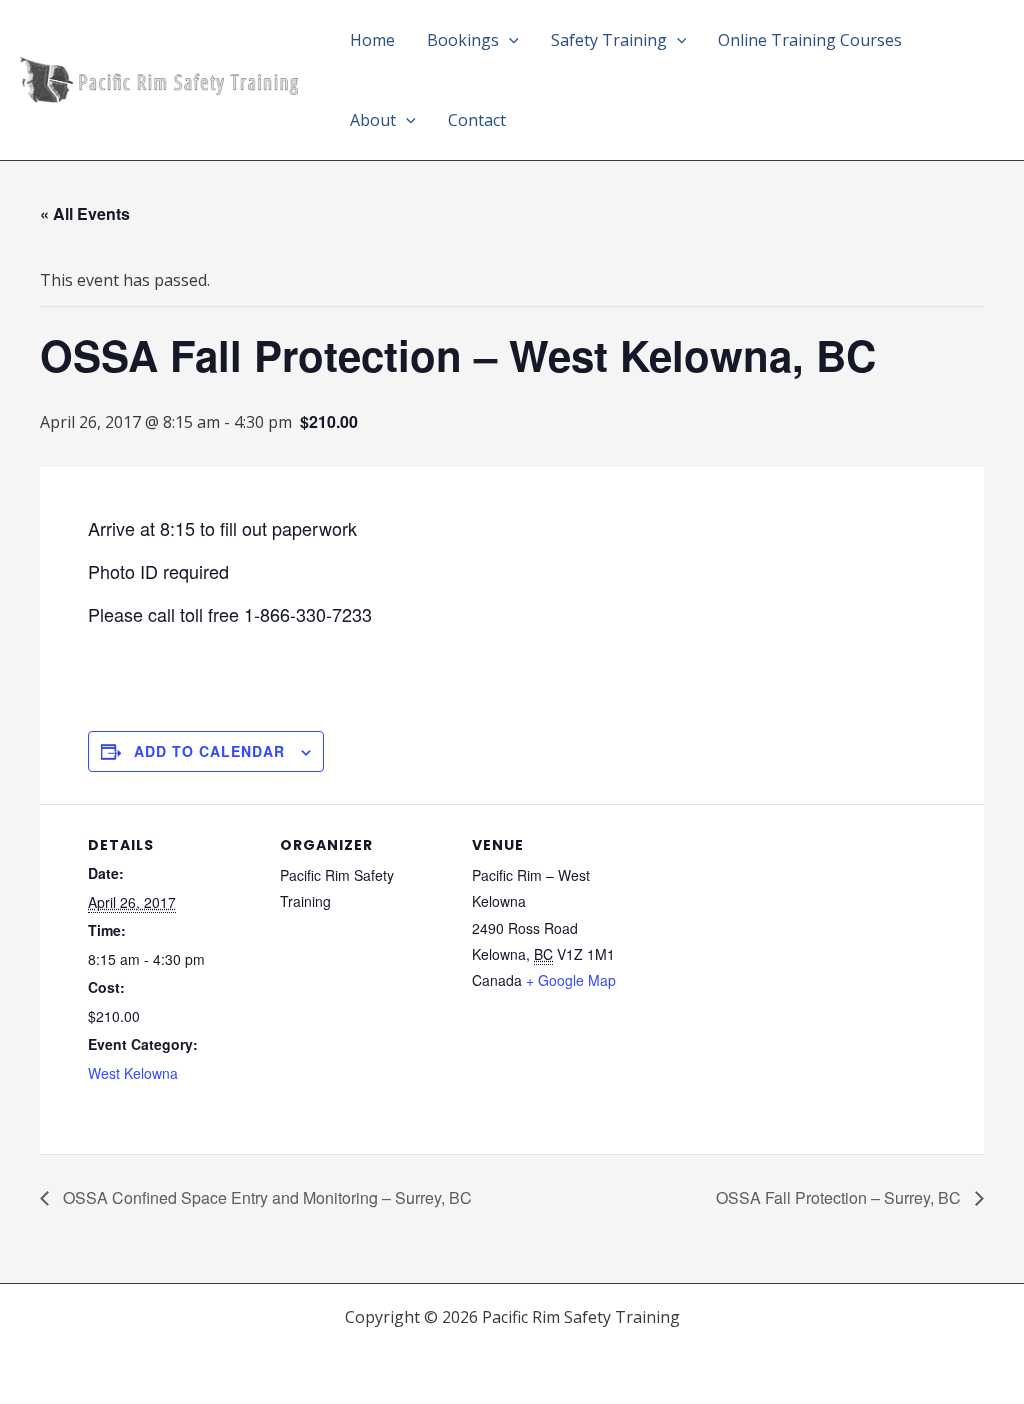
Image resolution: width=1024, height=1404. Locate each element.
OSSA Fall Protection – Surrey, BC (840, 1197)
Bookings (463, 40)
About (373, 120)
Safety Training (609, 40)
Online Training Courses (810, 40)
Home (372, 40)
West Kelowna (133, 1073)
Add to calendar (209, 751)
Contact (477, 120)
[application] (509, 40)
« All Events (85, 213)
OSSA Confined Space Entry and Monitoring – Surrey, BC (265, 1197)
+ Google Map (571, 980)
